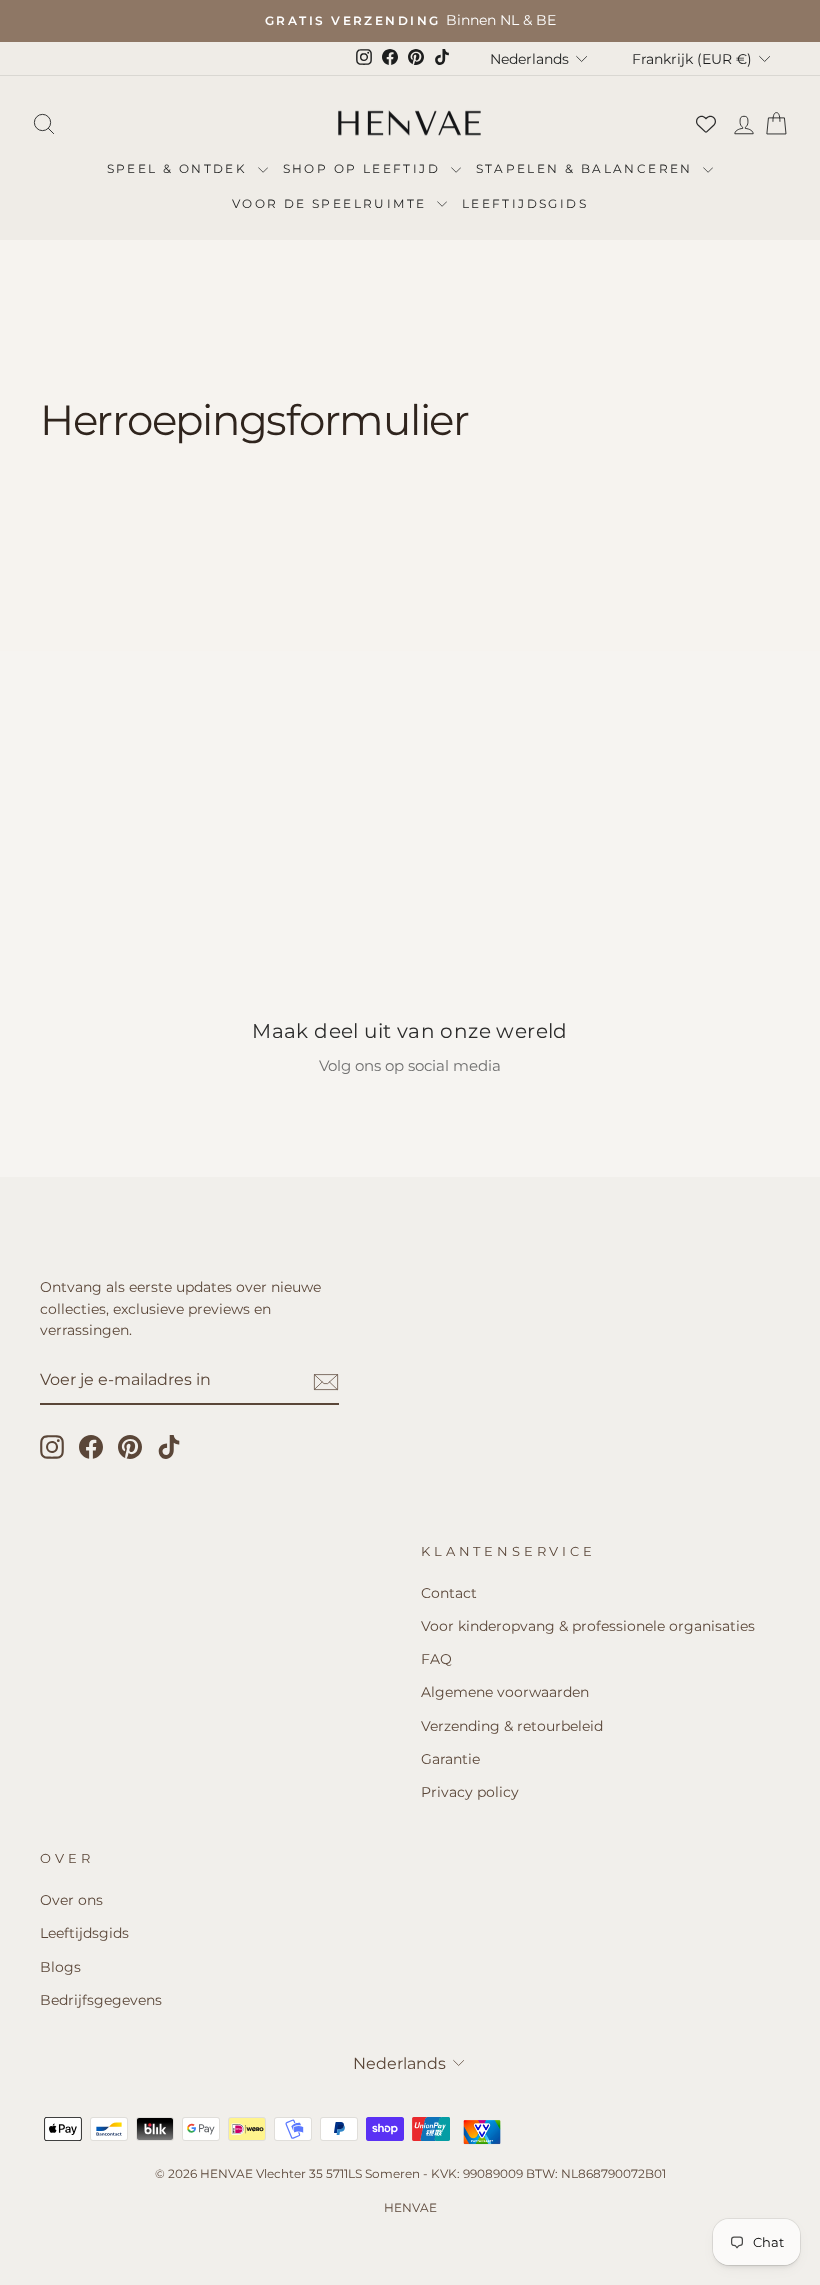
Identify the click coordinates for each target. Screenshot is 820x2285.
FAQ (436, 1659)
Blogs (60, 1967)
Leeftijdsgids (525, 203)
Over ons (71, 1900)
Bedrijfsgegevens (101, 2000)
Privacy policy (470, 1792)
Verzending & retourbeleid (512, 1726)
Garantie (450, 1759)
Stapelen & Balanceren (587, 168)
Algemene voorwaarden (505, 1692)
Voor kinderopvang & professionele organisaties (588, 1626)
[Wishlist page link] (706, 124)
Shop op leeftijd (364, 168)
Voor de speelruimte (332, 203)
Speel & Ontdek (180, 168)
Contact (449, 1593)
